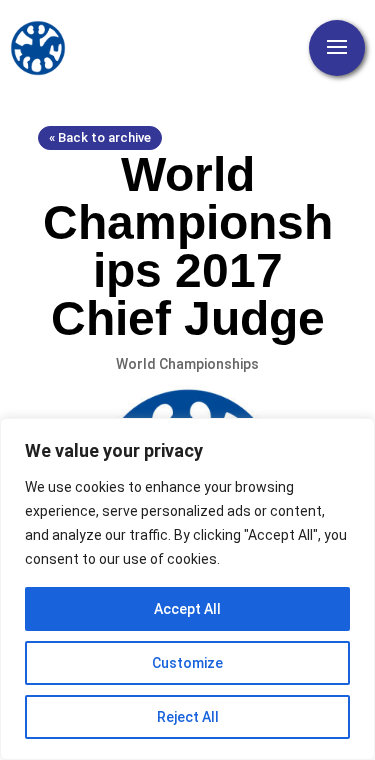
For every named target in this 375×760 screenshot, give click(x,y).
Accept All (187, 609)
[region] (187, 589)
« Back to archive (100, 137)
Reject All (188, 717)
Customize (187, 663)
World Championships (187, 364)
